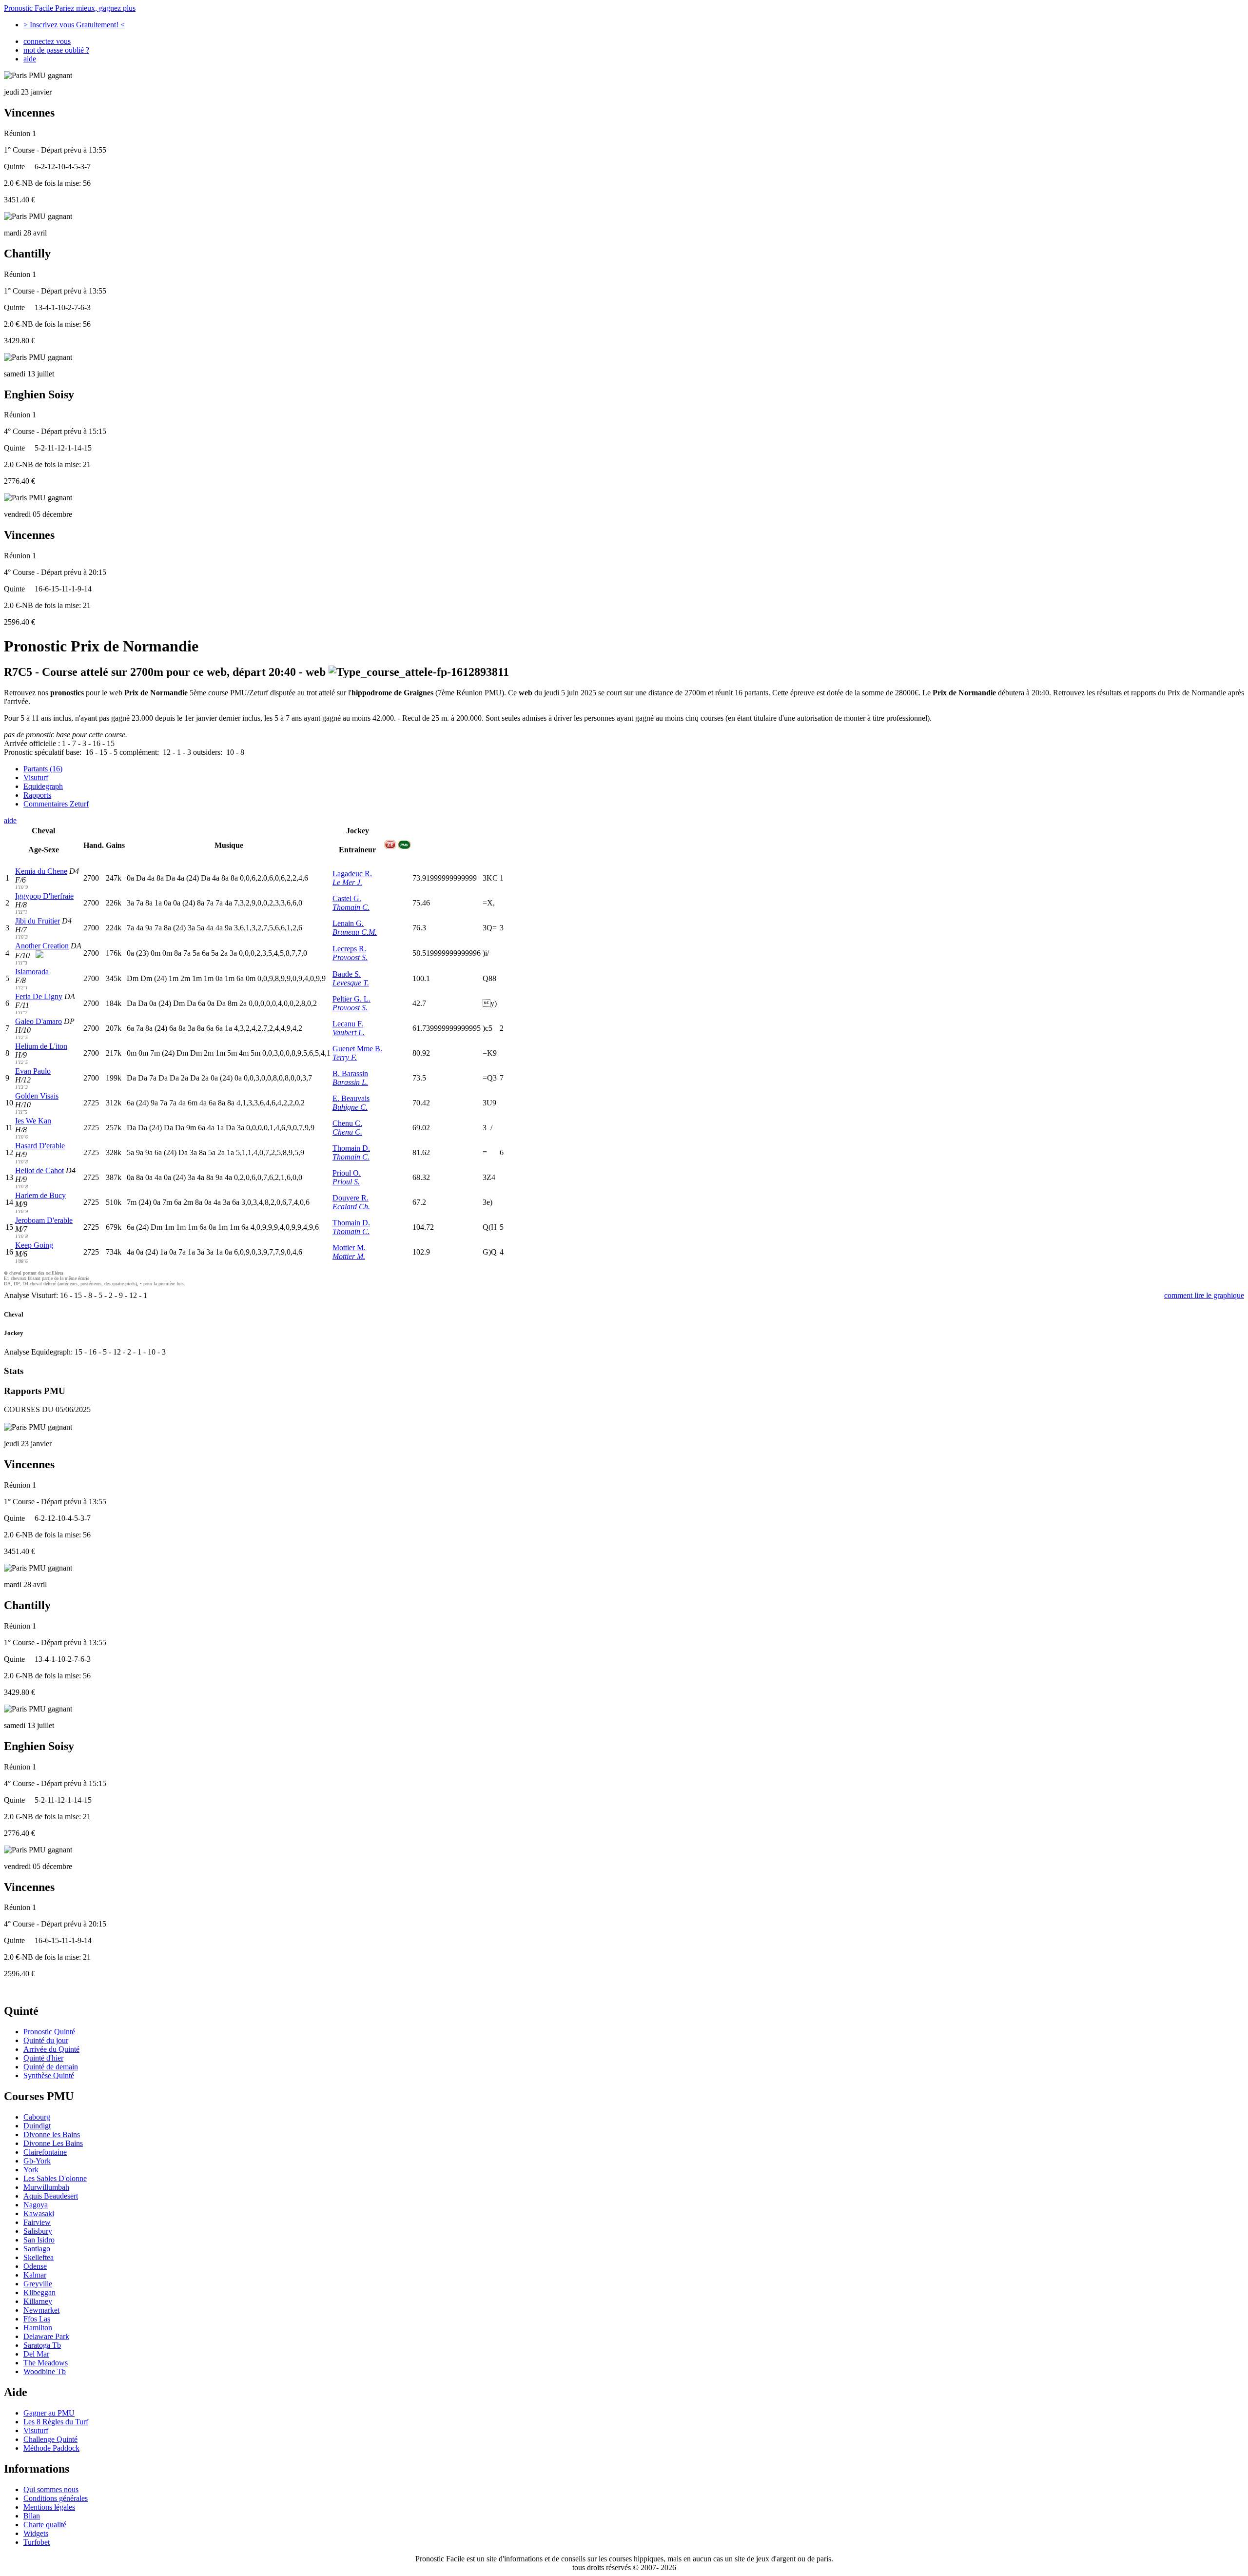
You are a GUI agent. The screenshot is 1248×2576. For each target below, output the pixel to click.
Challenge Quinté (50, 2439)
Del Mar (36, 2354)
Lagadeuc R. (352, 874)
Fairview (37, 2222)
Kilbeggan (39, 2292)
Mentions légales (49, 2507)
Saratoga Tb (42, 2345)
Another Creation (42, 946)
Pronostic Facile (70, 8)
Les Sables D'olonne (55, 2178)
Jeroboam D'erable (44, 1220)
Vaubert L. (349, 1032)
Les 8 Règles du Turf (56, 2422)
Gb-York (37, 2161)
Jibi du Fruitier (38, 921)
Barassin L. (350, 1082)
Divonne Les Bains (53, 2143)
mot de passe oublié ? (56, 50)
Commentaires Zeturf (56, 804)
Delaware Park (46, 2336)
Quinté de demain (51, 2067)
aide (30, 59)
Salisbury (38, 2231)
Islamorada (32, 972)
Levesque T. (351, 983)
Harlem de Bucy (40, 1195)
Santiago (37, 2249)
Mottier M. (349, 1248)
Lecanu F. (348, 1024)
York (31, 2170)
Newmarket (41, 2310)
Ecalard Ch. (351, 1207)
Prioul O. (347, 1173)
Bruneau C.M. (355, 932)
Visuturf (36, 777)
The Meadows (46, 2363)
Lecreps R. (349, 949)
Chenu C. (347, 1123)
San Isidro (39, 2240)
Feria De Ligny (39, 996)
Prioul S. (346, 1182)
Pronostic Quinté (49, 2032)
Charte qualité (45, 2525)
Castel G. (347, 898)
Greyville (38, 2284)
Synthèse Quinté (49, 2075)
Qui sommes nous (51, 2489)
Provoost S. (350, 957)
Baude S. (347, 974)
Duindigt (37, 2126)
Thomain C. (351, 907)
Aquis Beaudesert (51, 2196)
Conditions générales (56, 2498)
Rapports (37, 795)
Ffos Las (37, 2319)
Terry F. (345, 1057)
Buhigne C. (350, 1107)
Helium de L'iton (41, 1046)
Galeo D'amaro (39, 1021)
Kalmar (35, 2275)
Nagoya (36, 2205)
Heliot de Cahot (39, 1170)
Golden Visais (37, 1096)
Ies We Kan (33, 1121)
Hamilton (38, 2328)
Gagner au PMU (49, 2413)
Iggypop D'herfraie (44, 896)
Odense (35, 2266)
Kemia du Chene (41, 871)
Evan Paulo (33, 1071)
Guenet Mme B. (357, 1049)
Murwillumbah (46, 2187)
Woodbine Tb (45, 2371)
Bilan (32, 2516)
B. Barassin (350, 1073)
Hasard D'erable (40, 1146)
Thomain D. (351, 1148)
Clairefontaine (45, 2152)
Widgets (36, 2533)
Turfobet (37, 2542)
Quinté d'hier (43, 2058)
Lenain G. (348, 923)
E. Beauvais (351, 1098)
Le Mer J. (347, 882)
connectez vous (47, 41)
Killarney (38, 2301)
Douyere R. (351, 1198)
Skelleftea (39, 2257)
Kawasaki (39, 2213)
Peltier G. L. (351, 999)
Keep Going (34, 1245)
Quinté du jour (46, 2040)
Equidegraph (43, 786)
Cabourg (37, 2117)
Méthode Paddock (51, 2448)
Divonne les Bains (52, 2134)
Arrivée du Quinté (51, 2049)
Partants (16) (43, 769)
